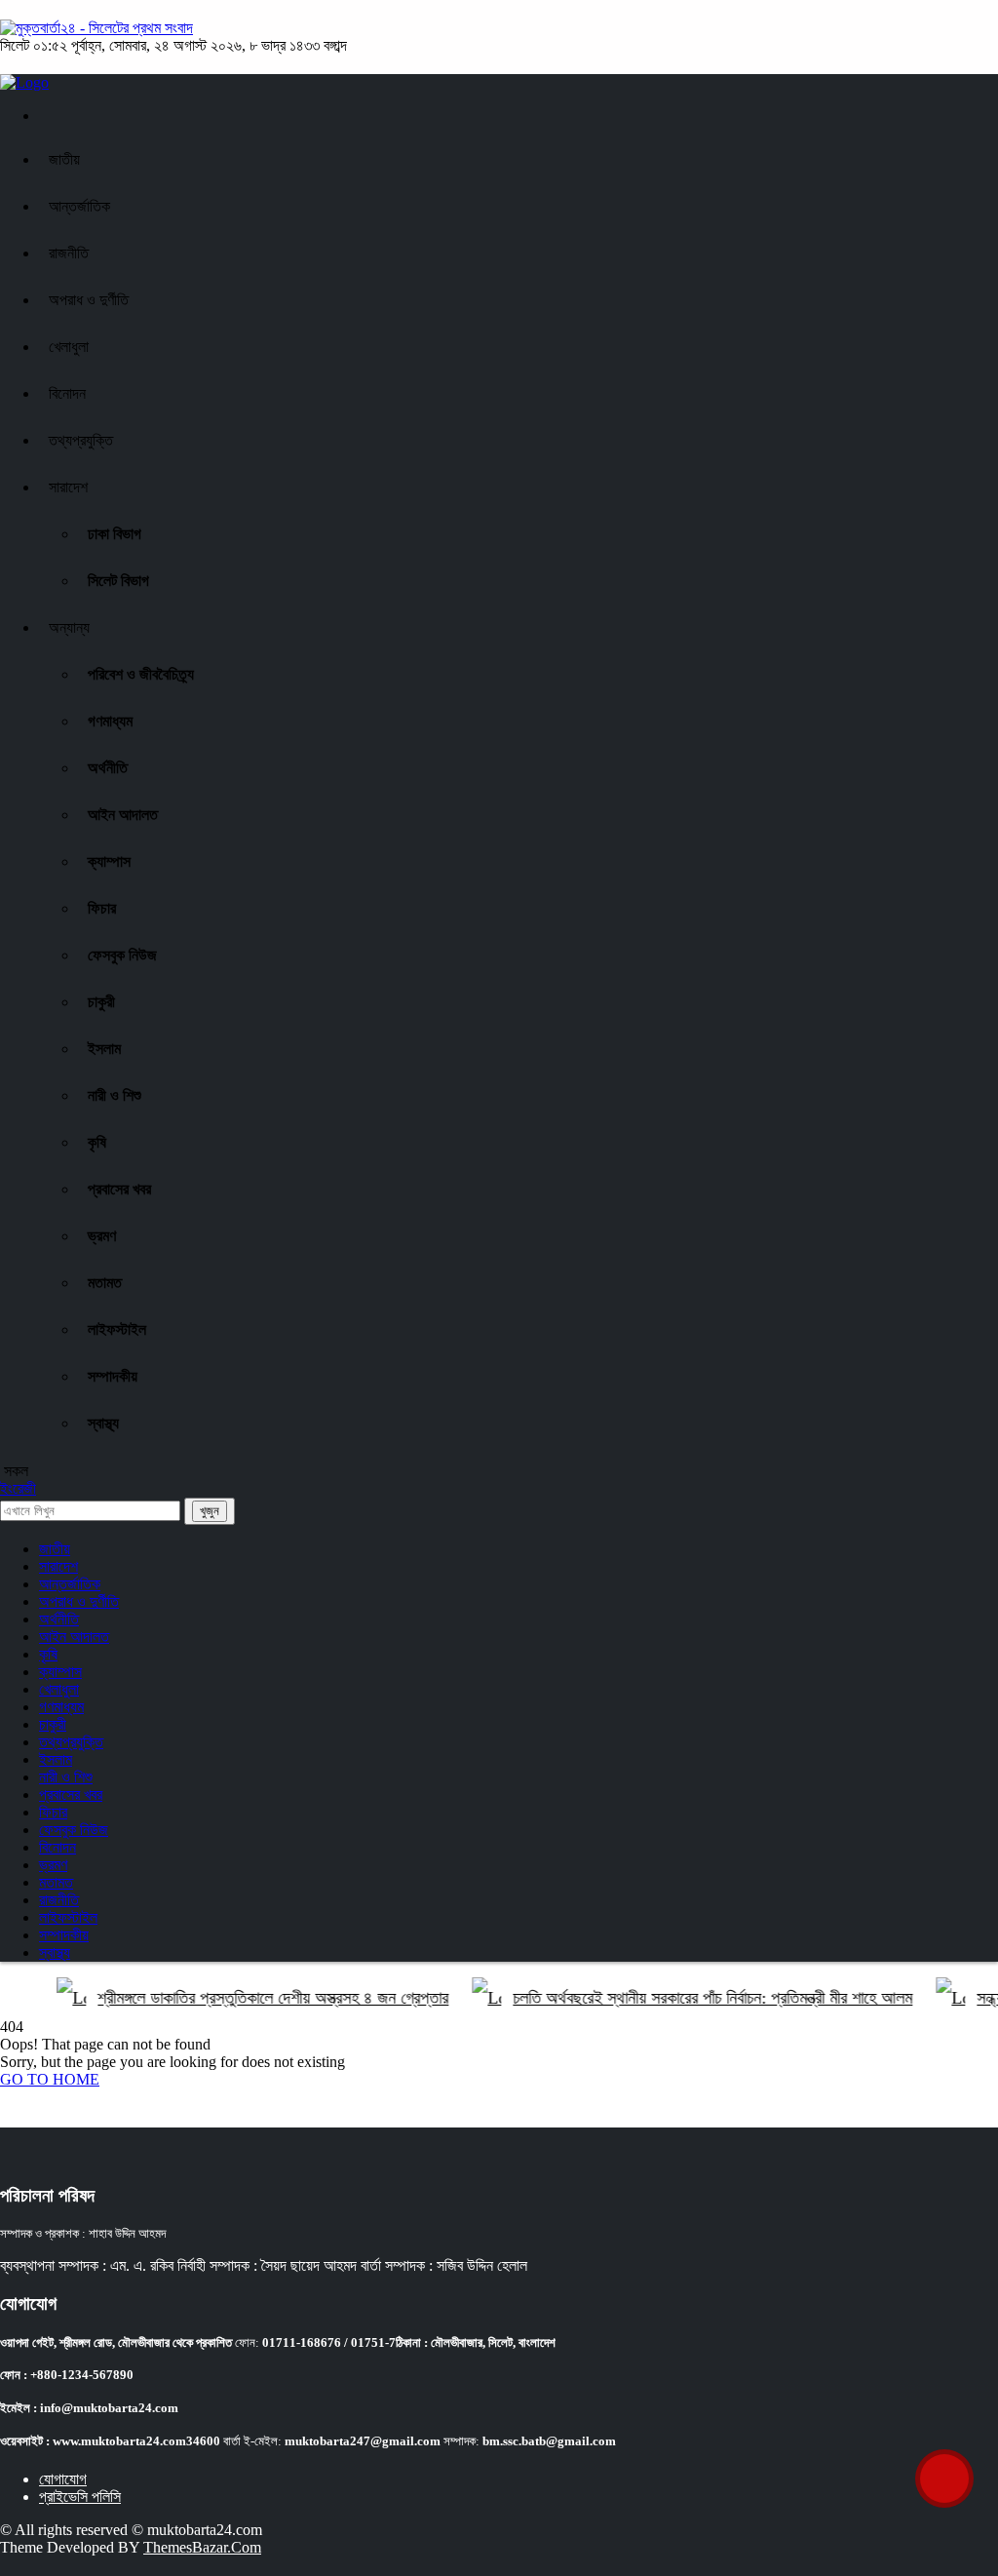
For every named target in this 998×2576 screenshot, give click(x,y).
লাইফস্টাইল (117, 1329)
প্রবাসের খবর (119, 1189)
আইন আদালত (123, 815)
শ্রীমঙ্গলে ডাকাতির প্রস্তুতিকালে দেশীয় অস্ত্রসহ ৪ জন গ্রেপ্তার (253, 1998)
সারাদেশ (68, 487)
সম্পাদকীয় (113, 1376)
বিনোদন (67, 393)
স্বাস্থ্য (103, 1423)
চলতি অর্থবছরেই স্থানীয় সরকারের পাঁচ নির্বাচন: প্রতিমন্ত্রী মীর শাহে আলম (693, 1998)
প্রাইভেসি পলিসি (80, 2497)
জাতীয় (64, 159)
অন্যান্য (69, 627)
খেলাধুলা (69, 347)
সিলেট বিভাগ (118, 581)
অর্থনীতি (108, 768)
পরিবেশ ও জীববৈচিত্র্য (141, 674)
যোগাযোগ (63, 2479)
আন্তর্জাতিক (79, 206)
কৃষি (97, 1142)
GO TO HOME (50, 2079)
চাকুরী (101, 1002)
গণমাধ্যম (110, 721)
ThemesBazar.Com (202, 2547)
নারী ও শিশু (115, 1095)
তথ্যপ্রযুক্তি (81, 440)
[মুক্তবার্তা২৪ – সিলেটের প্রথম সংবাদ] (96, 28)
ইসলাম (104, 1049)
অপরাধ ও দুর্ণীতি (89, 300)
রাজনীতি (69, 253)
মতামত (105, 1283)
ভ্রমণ (102, 1236)
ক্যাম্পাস (109, 861)
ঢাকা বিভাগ (115, 534)
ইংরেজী (18, 1488)
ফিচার (102, 908)
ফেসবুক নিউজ (122, 955)
